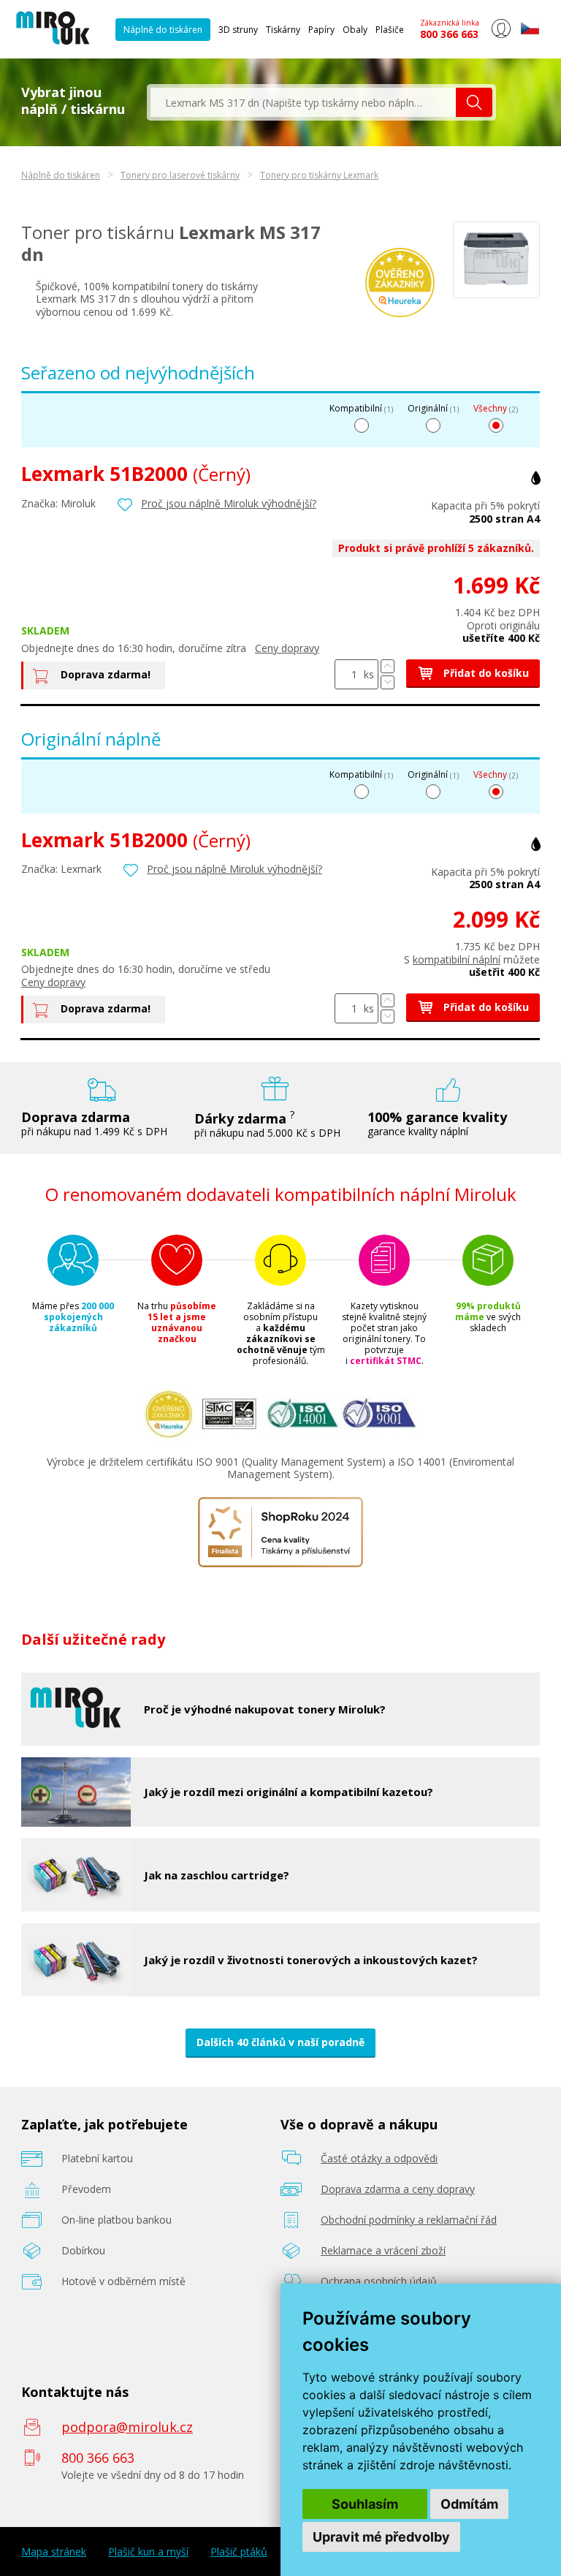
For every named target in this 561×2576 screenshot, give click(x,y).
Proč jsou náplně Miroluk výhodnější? (229, 503)
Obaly (355, 30)
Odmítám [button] (469, 2504)
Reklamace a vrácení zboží (383, 2250)
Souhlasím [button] (365, 2504)
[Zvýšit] (388, 666)
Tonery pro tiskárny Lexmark (319, 175)
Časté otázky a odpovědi (379, 2158)
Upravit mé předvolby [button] (381, 2537)
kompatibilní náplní (457, 959)
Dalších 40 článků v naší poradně (280, 2042)
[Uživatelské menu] (501, 35)
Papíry (321, 30)
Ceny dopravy (287, 648)
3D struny (238, 30)
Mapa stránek (54, 2552)
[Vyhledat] (474, 102)
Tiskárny (283, 30)
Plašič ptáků (239, 2552)
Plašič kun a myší (148, 2552)
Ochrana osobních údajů (379, 2281)
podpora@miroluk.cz (127, 2427)
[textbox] (303, 102)
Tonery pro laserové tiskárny (180, 175)
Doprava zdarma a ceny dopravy (398, 2189)
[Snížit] (388, 682)
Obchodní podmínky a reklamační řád (409, 2220)
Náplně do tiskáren (163, 30)
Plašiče (390, 30)
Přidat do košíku (485, 673)
